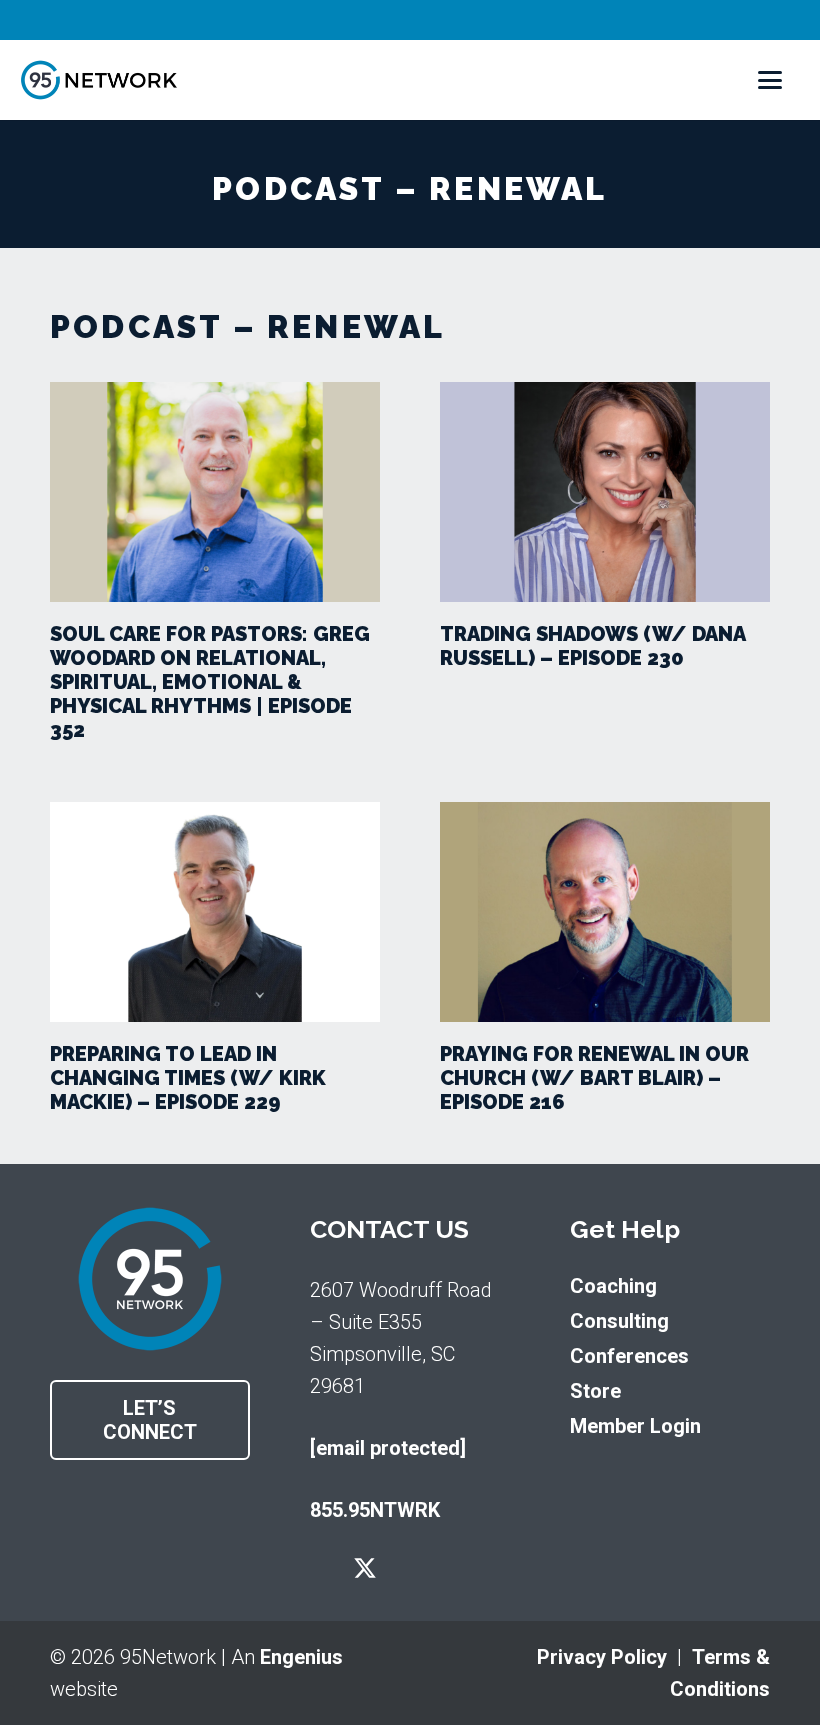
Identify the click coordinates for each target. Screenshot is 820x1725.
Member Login (635, 1426)
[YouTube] (410, 1568)
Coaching (613, 1286)
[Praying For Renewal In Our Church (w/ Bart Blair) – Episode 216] (605, 912)
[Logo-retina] (99, 80)
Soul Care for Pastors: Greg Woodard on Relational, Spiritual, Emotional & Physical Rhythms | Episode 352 (210, 682)
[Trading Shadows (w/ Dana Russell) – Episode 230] (605, 492)
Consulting (619, 1321)
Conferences (629, 1356)
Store (595, 1391)
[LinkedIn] (453, 1568)
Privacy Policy (602, 1657)
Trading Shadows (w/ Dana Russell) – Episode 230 (592, 646)
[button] (770, 80)
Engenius (301, 1657)
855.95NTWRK (375, 1510)
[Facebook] (319, 1568)
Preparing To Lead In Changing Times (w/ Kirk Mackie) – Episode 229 (188, 1078)
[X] (365, 1569)
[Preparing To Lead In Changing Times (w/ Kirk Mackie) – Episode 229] (215, 912)
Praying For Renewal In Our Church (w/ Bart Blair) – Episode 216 (594, 1078)
